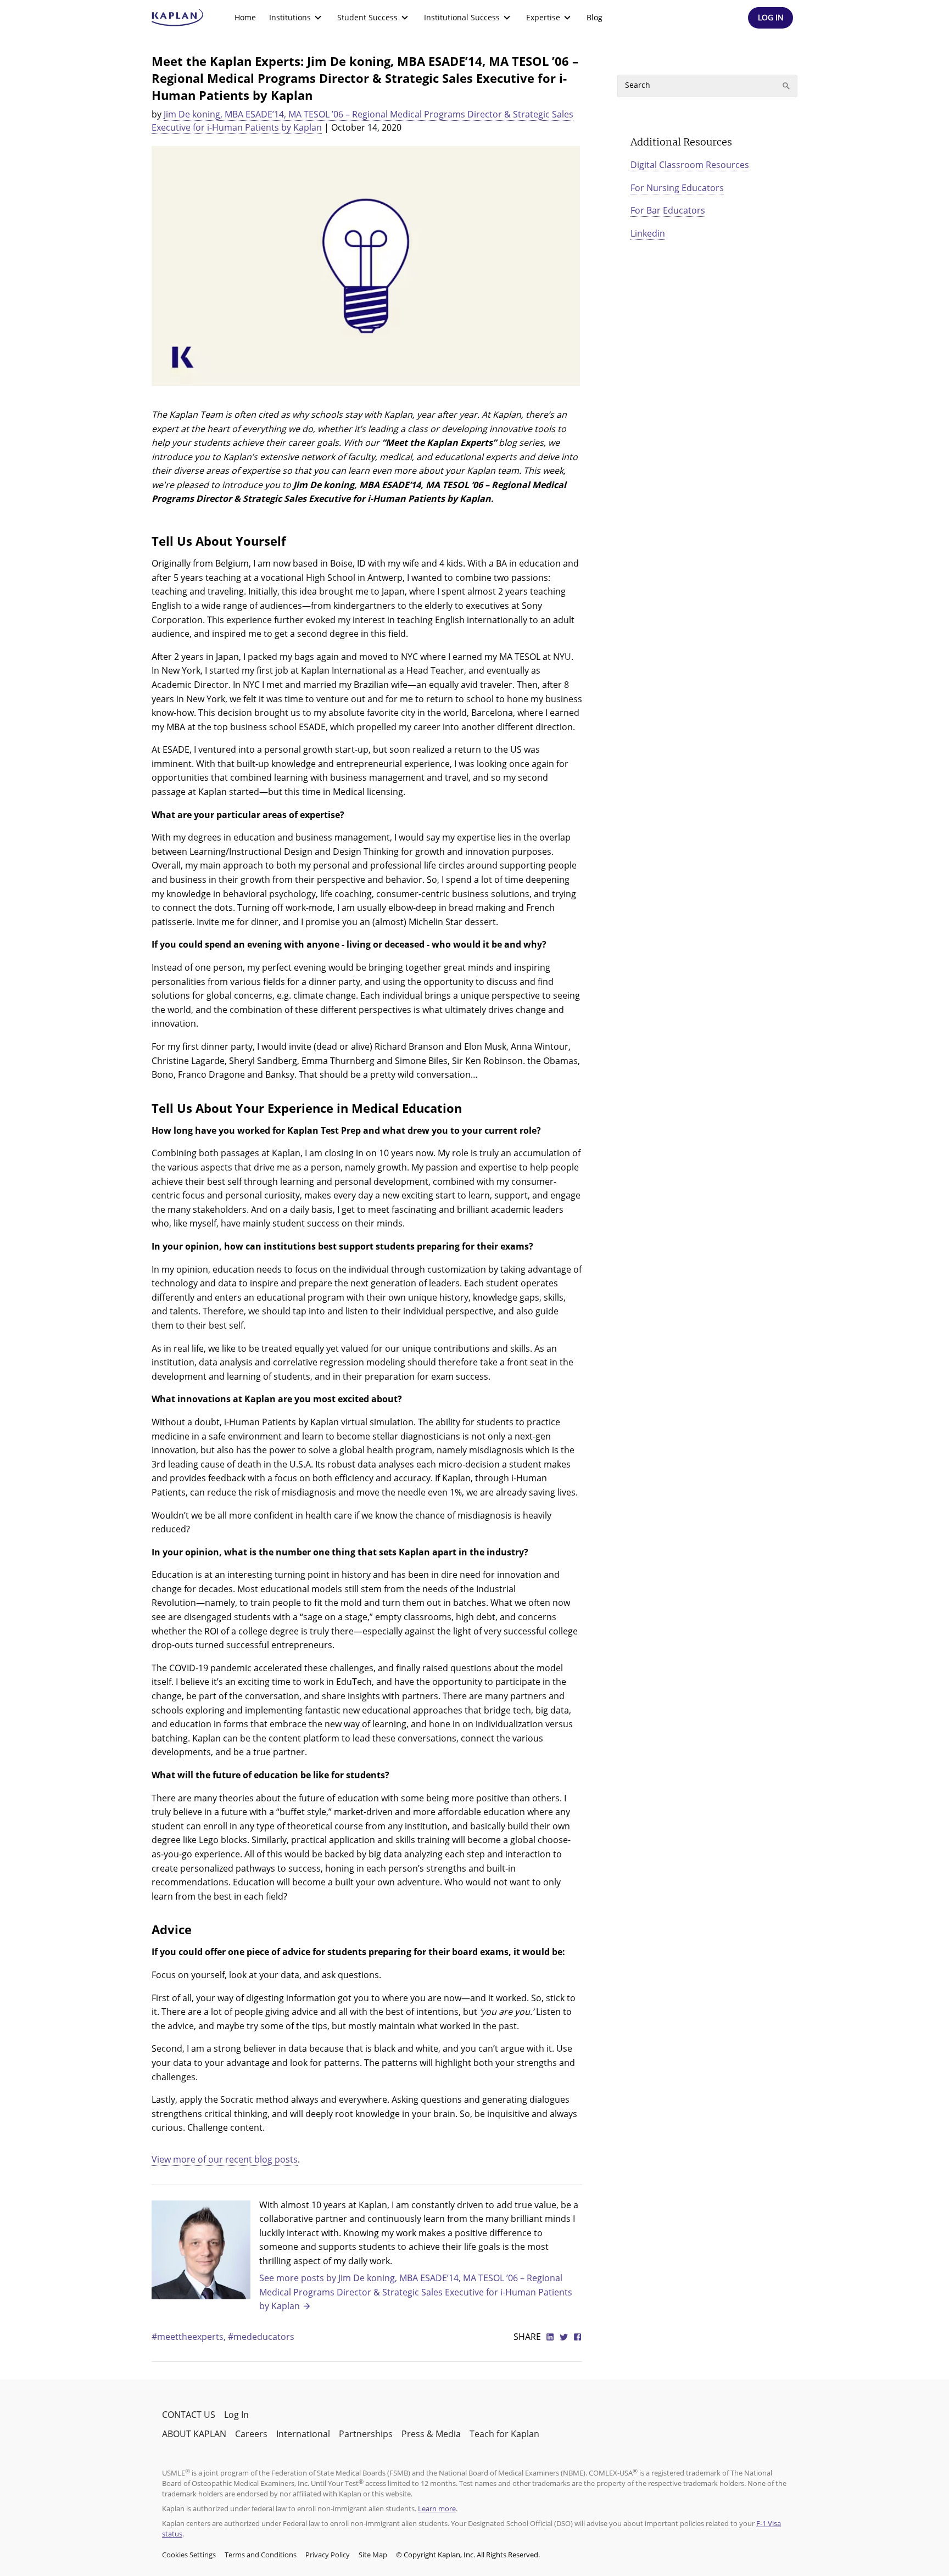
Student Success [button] (367, 17)
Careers (251, 2434)
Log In (236, 2415)
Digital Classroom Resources (690, 165)
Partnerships (366, 2434)
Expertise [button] (543, 17)
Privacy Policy (328, 2555)
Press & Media (431, 2434)
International (303, 2434)
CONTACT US (189, 2415)
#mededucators (261, 2337)
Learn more (437, 2508)
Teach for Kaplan (504, 2434)
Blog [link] (594, 17)
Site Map (373, 2555)
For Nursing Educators (677, 188)
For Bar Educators (668, 210)
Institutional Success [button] (462, 17)
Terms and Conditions (261, 2555)
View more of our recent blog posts (225, 2159)
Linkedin (648, 233)
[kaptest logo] (178, 18)
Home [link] (245, 17)
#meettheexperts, (190, 2337)
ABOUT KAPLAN (194, 2434)
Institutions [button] (290, 17)
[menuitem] (245, 18)
